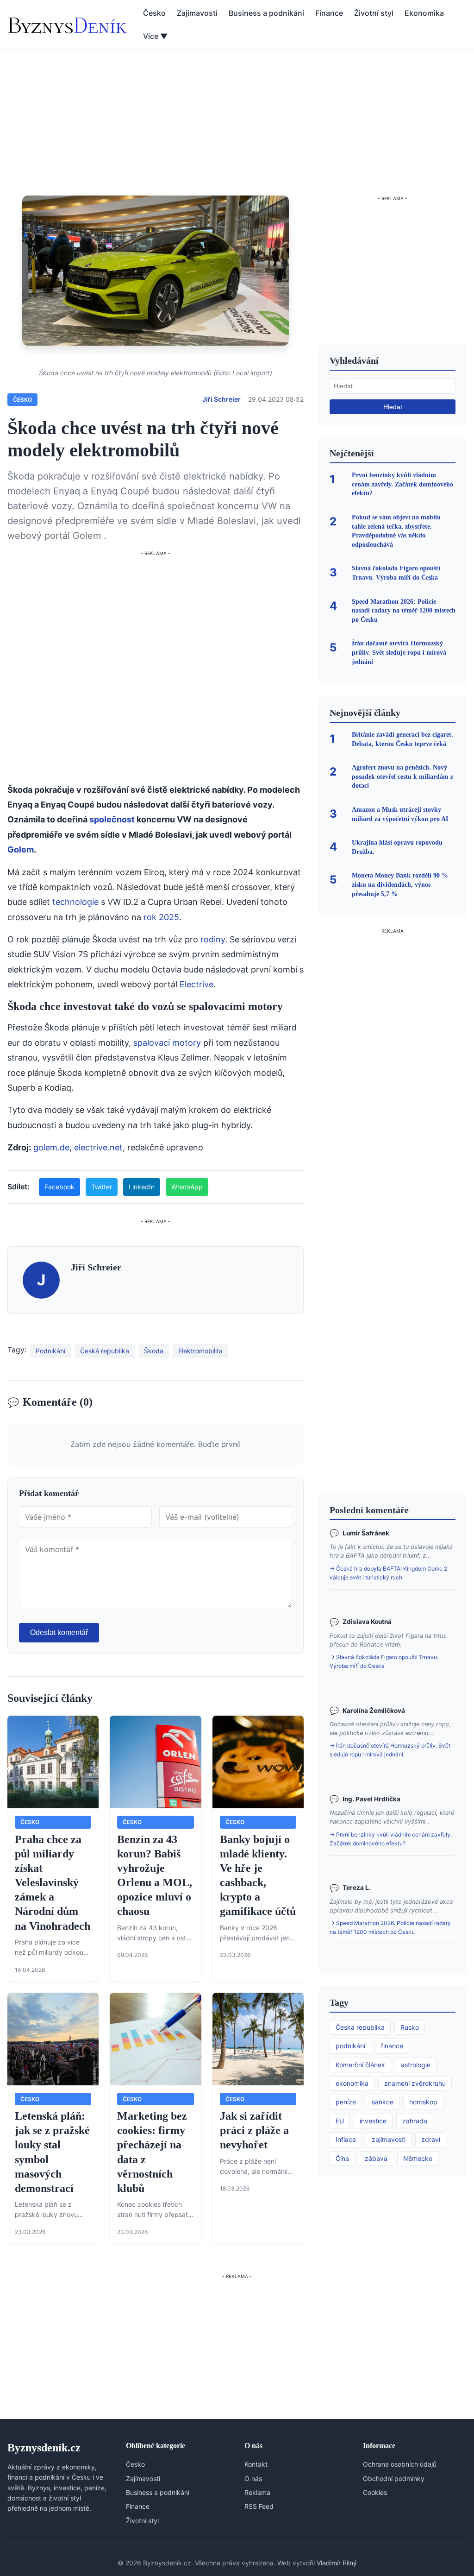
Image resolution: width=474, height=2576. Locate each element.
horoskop (423, 2102)
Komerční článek (360, 2065)
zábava (376, 2158)
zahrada (415, 2121)
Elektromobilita (200, 1351)
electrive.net (98, 1147)
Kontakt (256, 2464)
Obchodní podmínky (394, 2478)
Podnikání (50, 1351)
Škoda (154, 1351)
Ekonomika (424, 13)
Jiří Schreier (221, 399)
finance (392, 2046)
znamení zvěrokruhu (415, 2083)
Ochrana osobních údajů (400, 2464)
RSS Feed (259, 2506)
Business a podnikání (266, 13)
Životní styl (374, 13)
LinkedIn (142, 1187)
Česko (154, 13)
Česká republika (105, 1351)
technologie (75, 902)
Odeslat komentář (59, 1632)
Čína (342, 2158)
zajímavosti (389, 2139)
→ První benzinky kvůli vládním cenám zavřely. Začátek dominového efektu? (391, 1839)
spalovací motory (167, 1043)
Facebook (59, 1187)
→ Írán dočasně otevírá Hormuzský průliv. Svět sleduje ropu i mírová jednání (390, 1750)
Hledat (393, 407)
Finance (329, 13)
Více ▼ (155, 36)
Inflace (346, 2139)
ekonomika (352, 2083)
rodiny (213, 939)
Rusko (410, 2027)
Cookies (375, 2492)
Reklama (257, 2492)
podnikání (350, 2046)
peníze (346, 2102)
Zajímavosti (197, 13)
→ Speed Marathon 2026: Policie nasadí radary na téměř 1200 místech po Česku (390, 1927)
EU (340, 2121)
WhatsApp (187, 1187)
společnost (112, 819)
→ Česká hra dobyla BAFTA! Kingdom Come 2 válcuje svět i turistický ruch (388, 1573)
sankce (383, 2102)
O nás (253, 2478)
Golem (21, 849)
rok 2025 (161, 917)
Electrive (196, 984)
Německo (418, 2158)
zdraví (431, 2139)
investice (373, 2121)
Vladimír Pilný (337, 2563)
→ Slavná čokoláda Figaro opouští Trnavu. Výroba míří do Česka (384, 1661)
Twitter (102, 1187)
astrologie (416, 2065)
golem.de (51, 1147)
